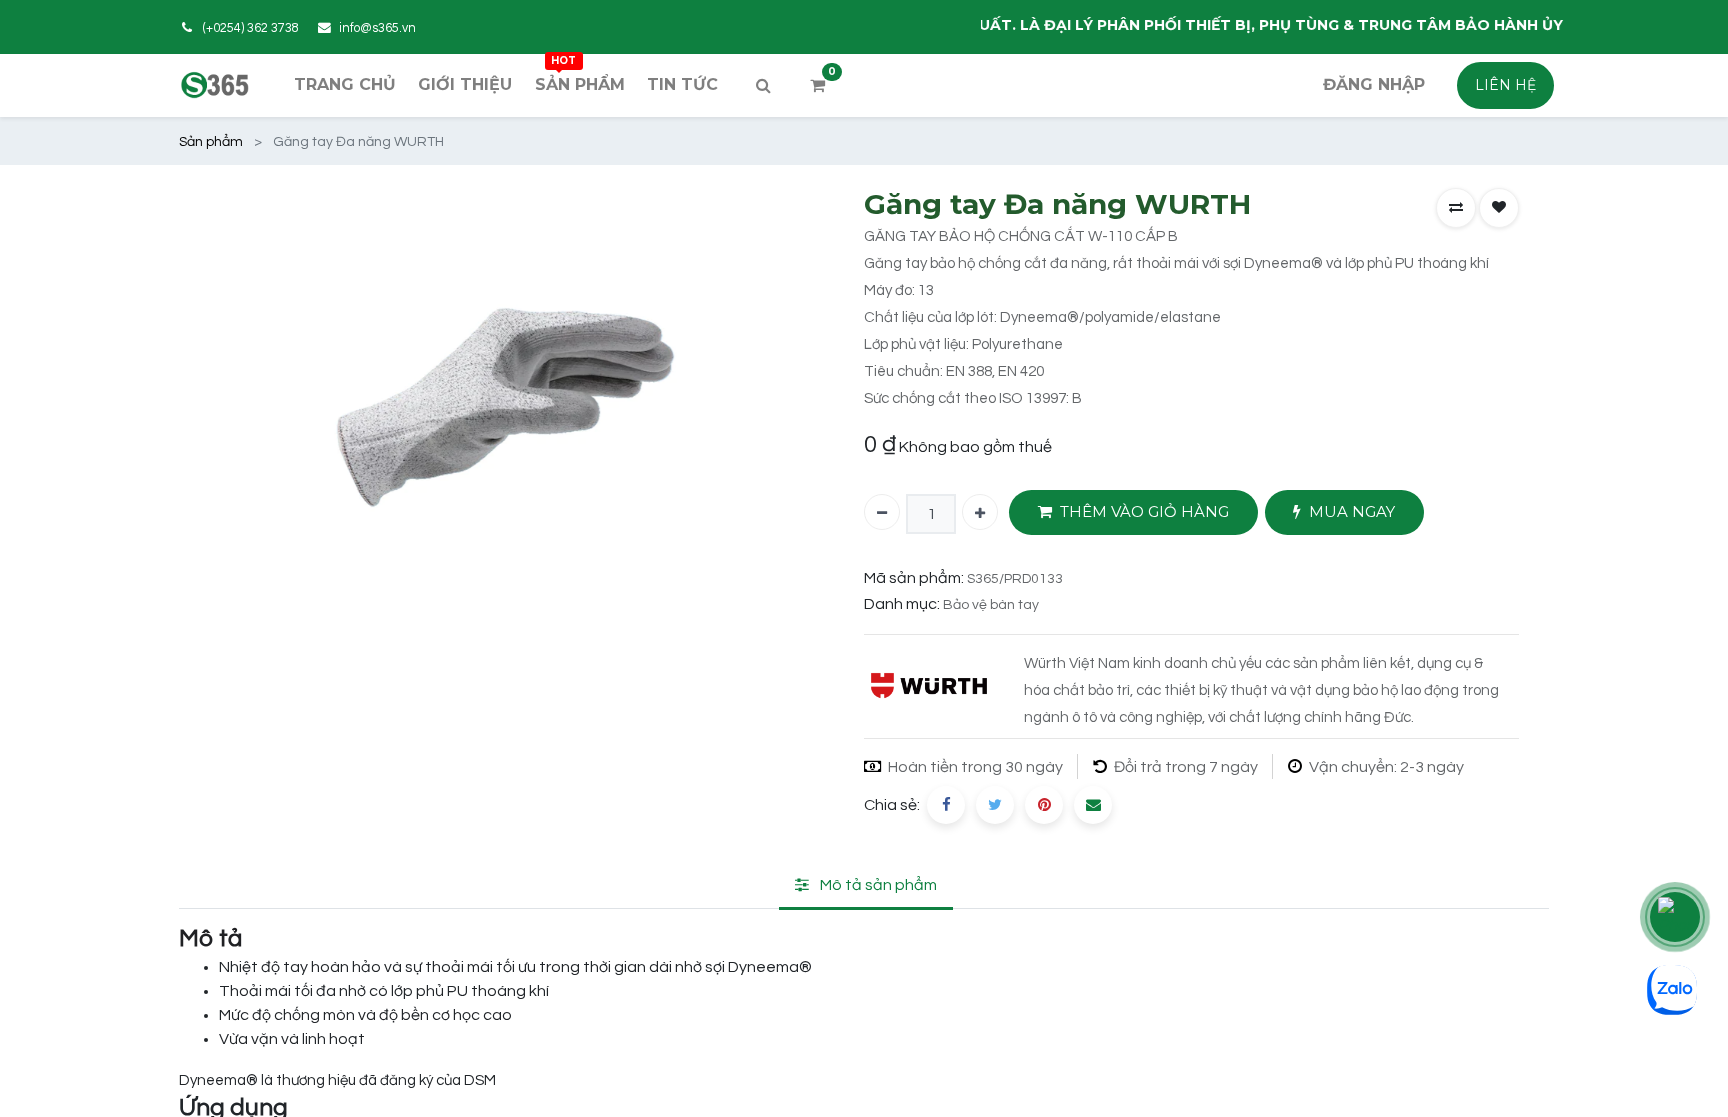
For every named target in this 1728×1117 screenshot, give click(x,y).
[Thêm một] (980, 512)
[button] (1456, 208)
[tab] (866, 886)
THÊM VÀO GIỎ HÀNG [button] (1144, 511)
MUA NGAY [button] (1352, 511)
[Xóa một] (882, 512)
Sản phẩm (211, 142)
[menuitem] (345, 85)
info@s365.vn (377, 28)
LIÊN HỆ (1505, 85)
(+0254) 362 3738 (251, 28)
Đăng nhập (1374, 84)
